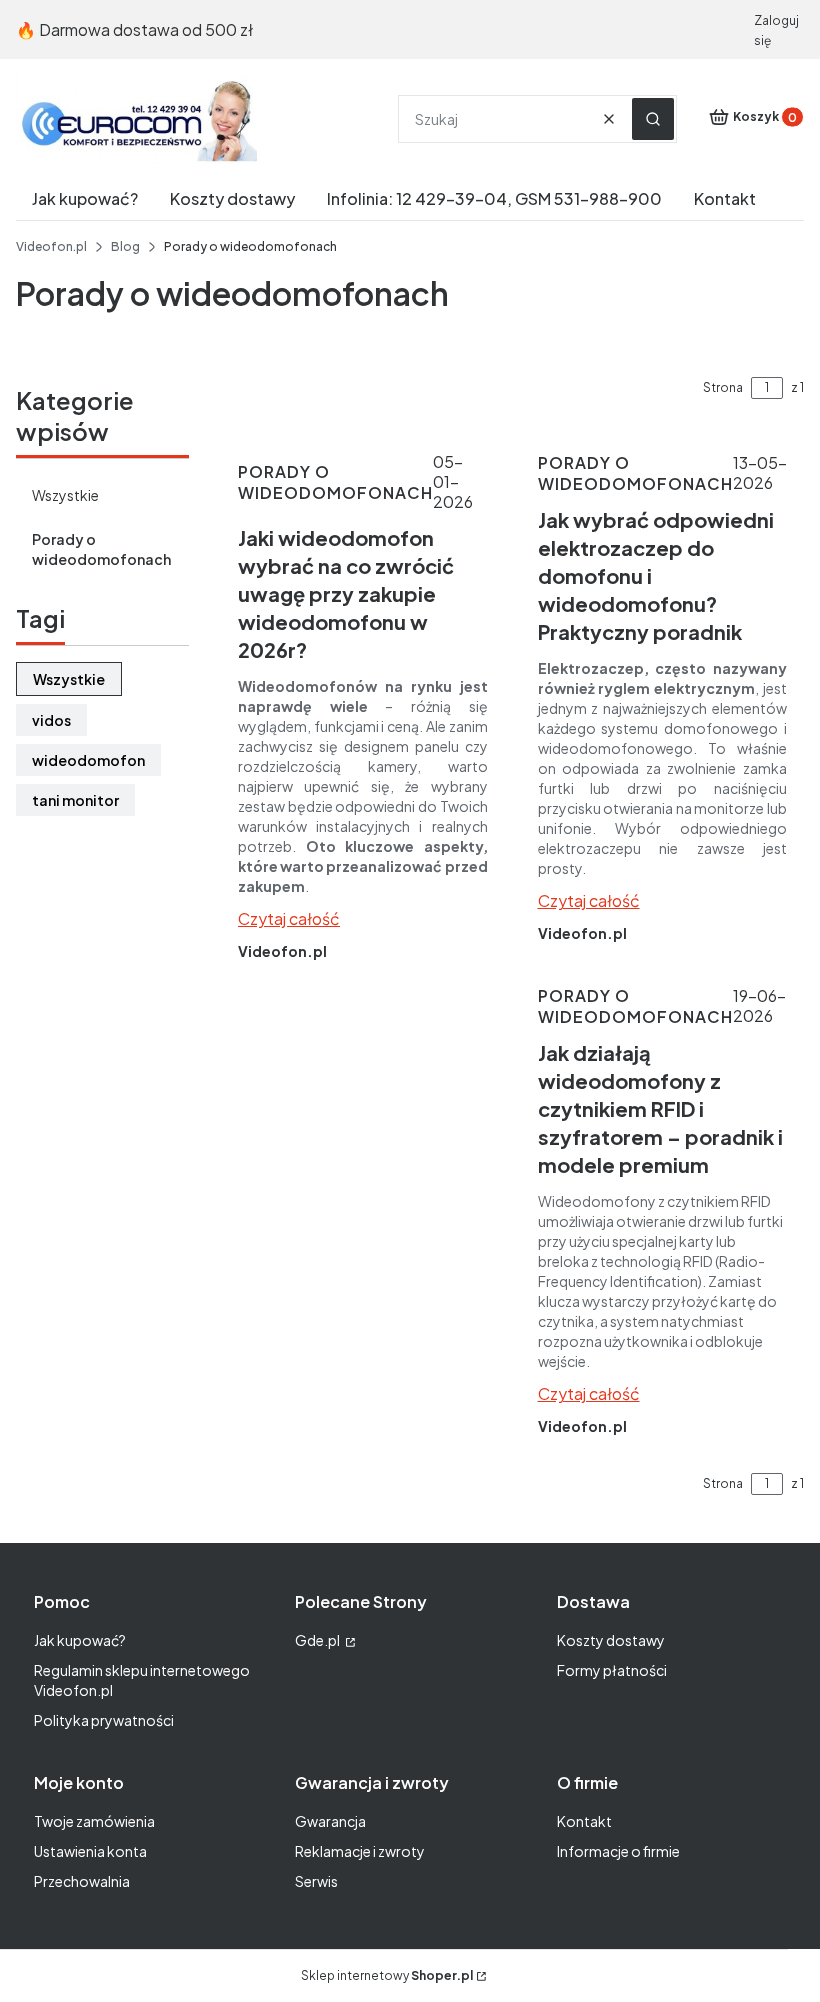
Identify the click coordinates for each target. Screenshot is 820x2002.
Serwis (316, 1881)
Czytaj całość (289, 918)
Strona (723, 387)
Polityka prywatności (104, 1720)
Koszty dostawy (611, 1640)
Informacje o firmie (618, 1851)
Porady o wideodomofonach (101, 549)
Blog (125, 246)
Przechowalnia (82, 1881)
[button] (653, 119)
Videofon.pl (51, 246)
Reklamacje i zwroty (360, 1851)
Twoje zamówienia (94, 1821)
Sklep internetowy (387, 1975)
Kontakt (584, 1821)
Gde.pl (318, 1640)
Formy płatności (612, 1670)
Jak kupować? (80, 1640)
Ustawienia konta (90, 1851)
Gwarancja (330, 1821)
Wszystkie (65, 495)
